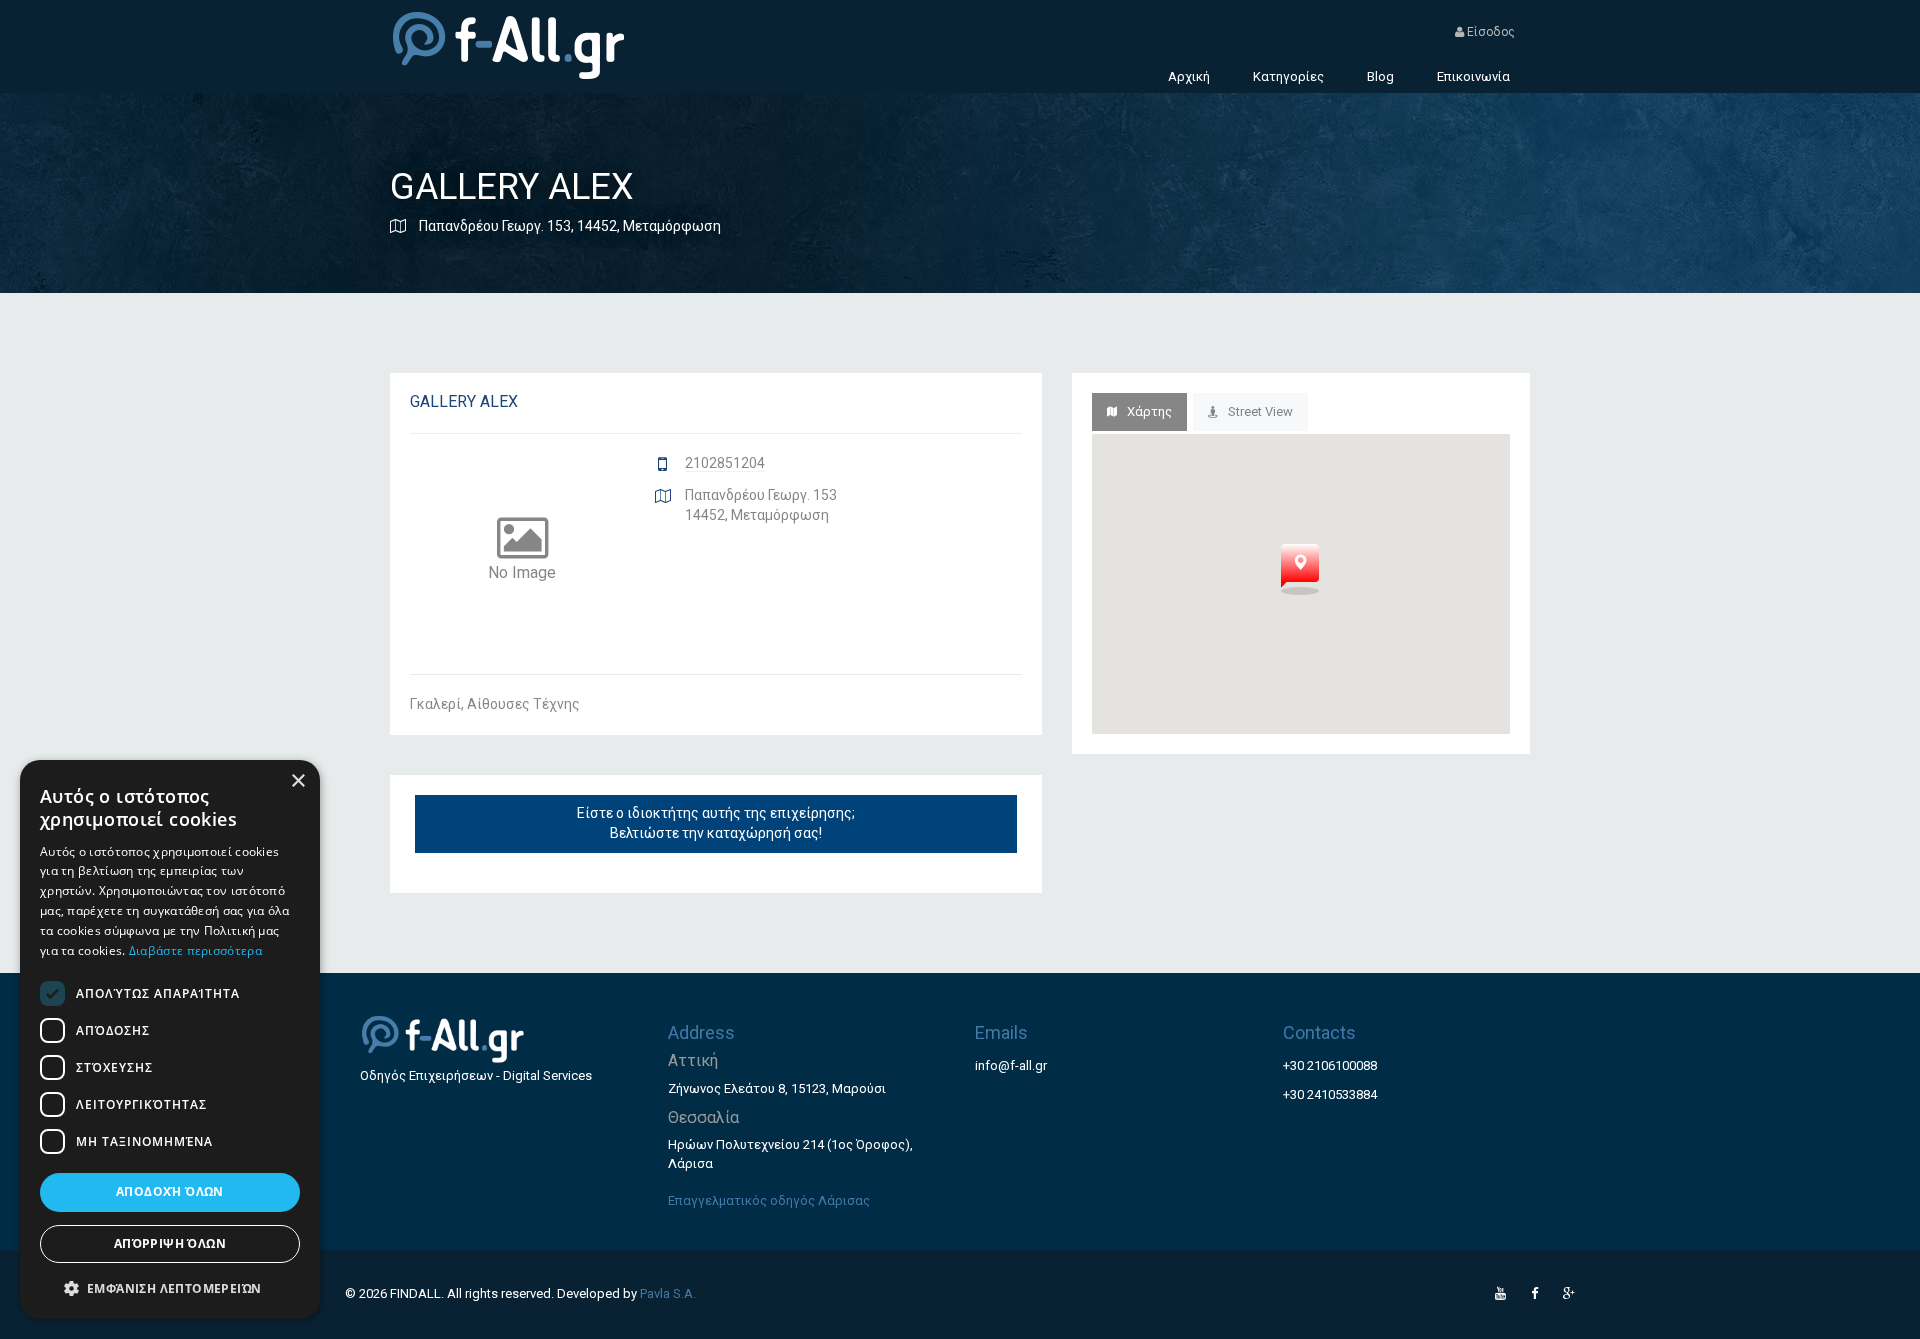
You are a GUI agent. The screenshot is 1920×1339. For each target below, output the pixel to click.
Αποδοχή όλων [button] (170, 1191)
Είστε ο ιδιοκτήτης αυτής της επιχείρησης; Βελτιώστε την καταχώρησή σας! (716, 823)
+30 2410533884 (1330, 1094)
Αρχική (1189, 76)
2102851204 (725, 463)
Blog (1380, 76)
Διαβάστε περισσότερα (195, 950)
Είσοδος (1489, 32)
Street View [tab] (1260, 411)
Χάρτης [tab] (1149, 411)
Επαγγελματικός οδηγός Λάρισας (769, 1200)
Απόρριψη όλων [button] (170, 1243)
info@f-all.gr (1011, 1065)
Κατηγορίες (1288, 76)
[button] (170, 1287)
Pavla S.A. (668, 1293)
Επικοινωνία (1473, 76)
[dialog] (170, 1039)
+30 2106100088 (1330, 1065)
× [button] (297, 781)
